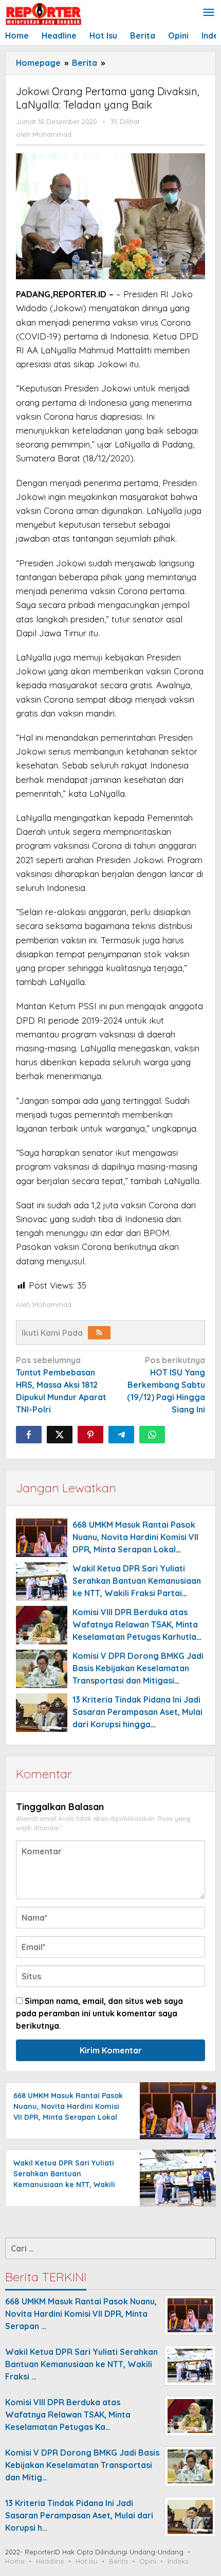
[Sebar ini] (29, 1435)
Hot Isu (87, 2561)
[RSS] (99, 1333)
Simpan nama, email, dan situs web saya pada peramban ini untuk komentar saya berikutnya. (99, 2013)
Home (15, 2561)
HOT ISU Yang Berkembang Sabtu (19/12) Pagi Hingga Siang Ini (166, 1385)
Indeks (178, 2561)
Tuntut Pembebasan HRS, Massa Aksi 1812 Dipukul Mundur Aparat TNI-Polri (61, 1385)
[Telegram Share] (121, 1435)
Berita (118, 2561)
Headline (50, 2561)
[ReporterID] (43, 13)
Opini (148, 2561)
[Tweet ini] (60, 1435)
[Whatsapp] (152, 1435)
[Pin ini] (90, 1435)
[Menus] (209, 13)
